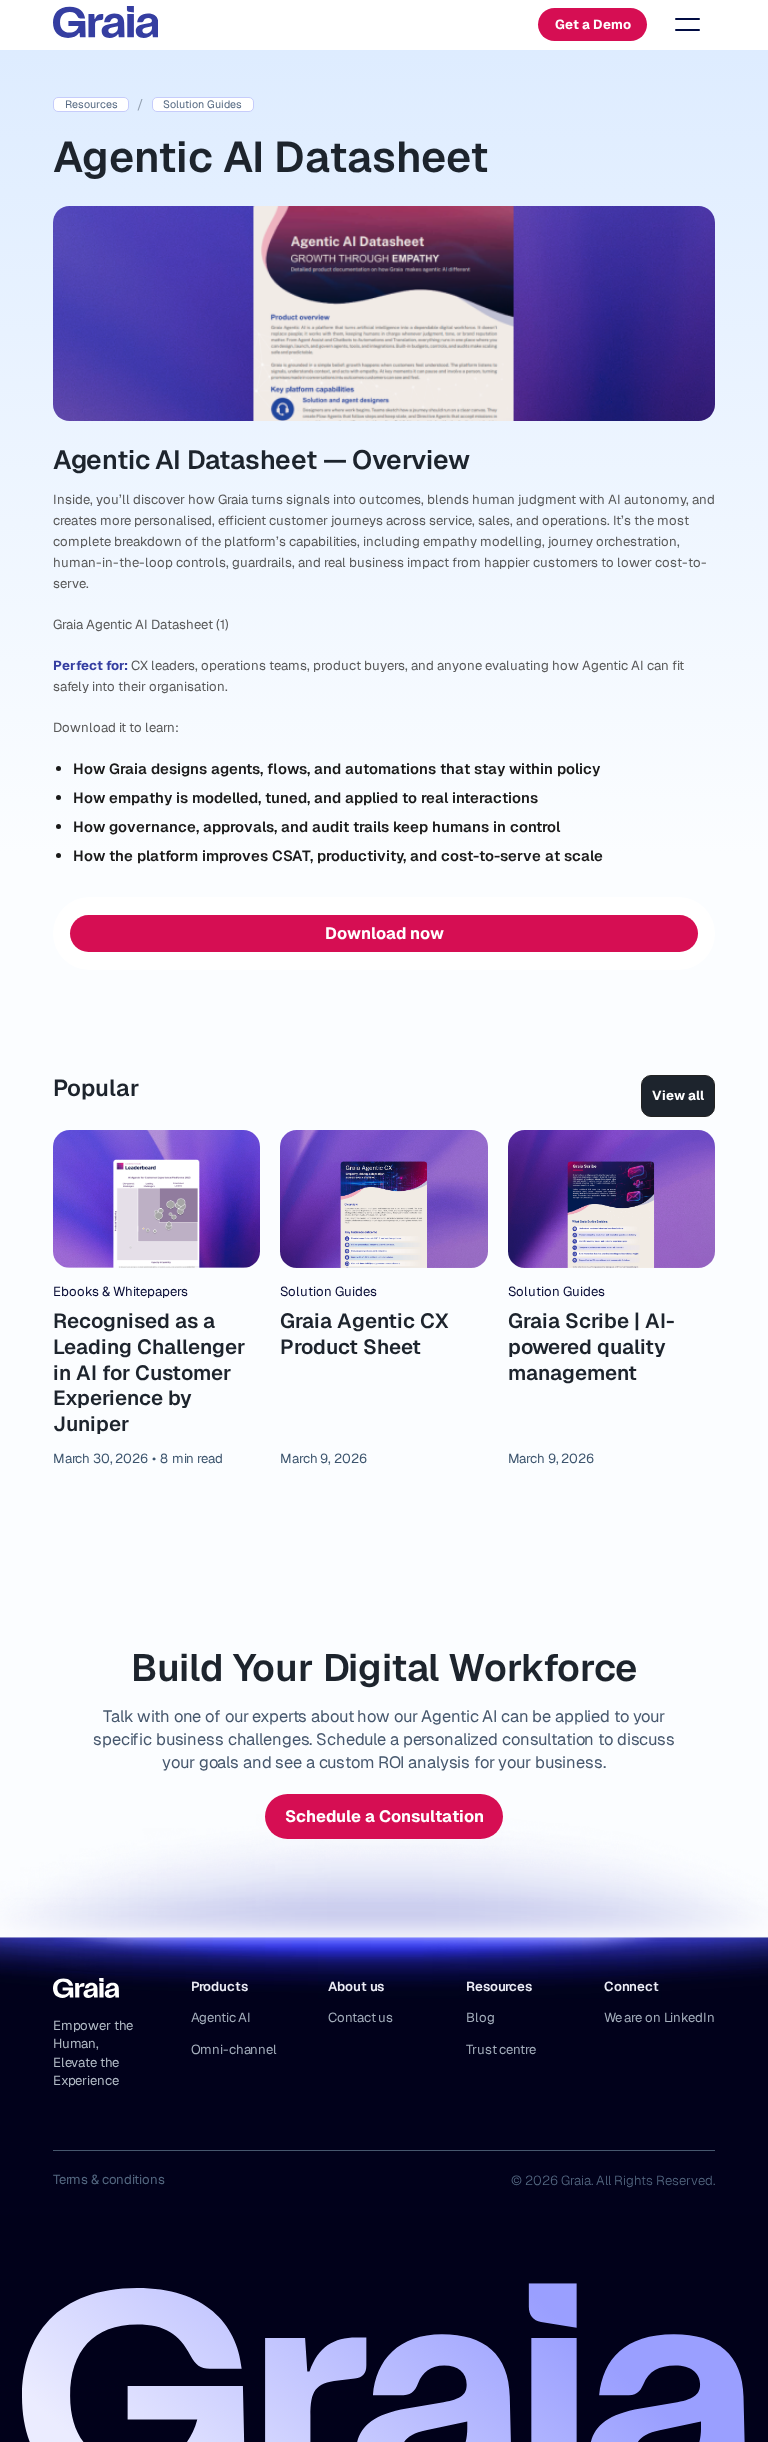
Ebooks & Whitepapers (120, 1291)
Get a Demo (593, 24)
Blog (480, 2017)
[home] (106, 25)
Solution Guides (328, 1291)
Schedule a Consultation (384, 1816)
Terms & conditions (109, 2179)
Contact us (360, 2017)
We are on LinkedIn (659, 2017)
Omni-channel (234, 2049)
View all (678, 1095)
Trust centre (500, 2049)
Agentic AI (221, 2017)
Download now (384, 933)
